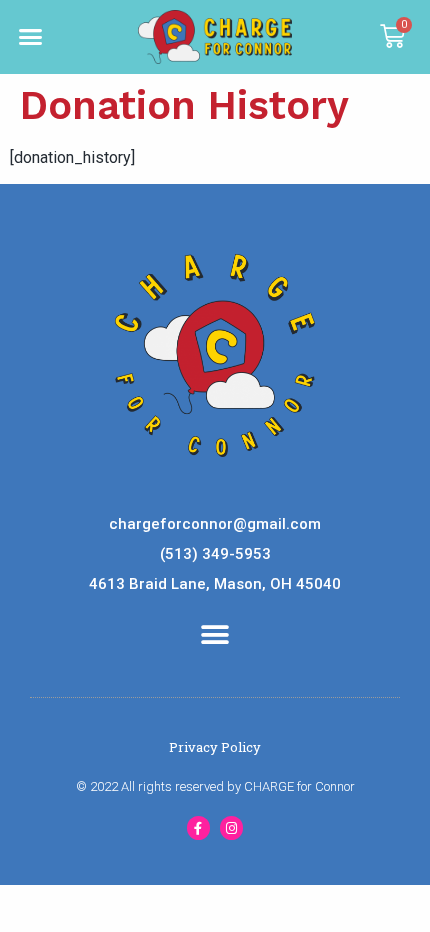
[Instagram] (231, 827)
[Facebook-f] (198, 827)
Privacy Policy (215, 747)
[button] (30, 37)
